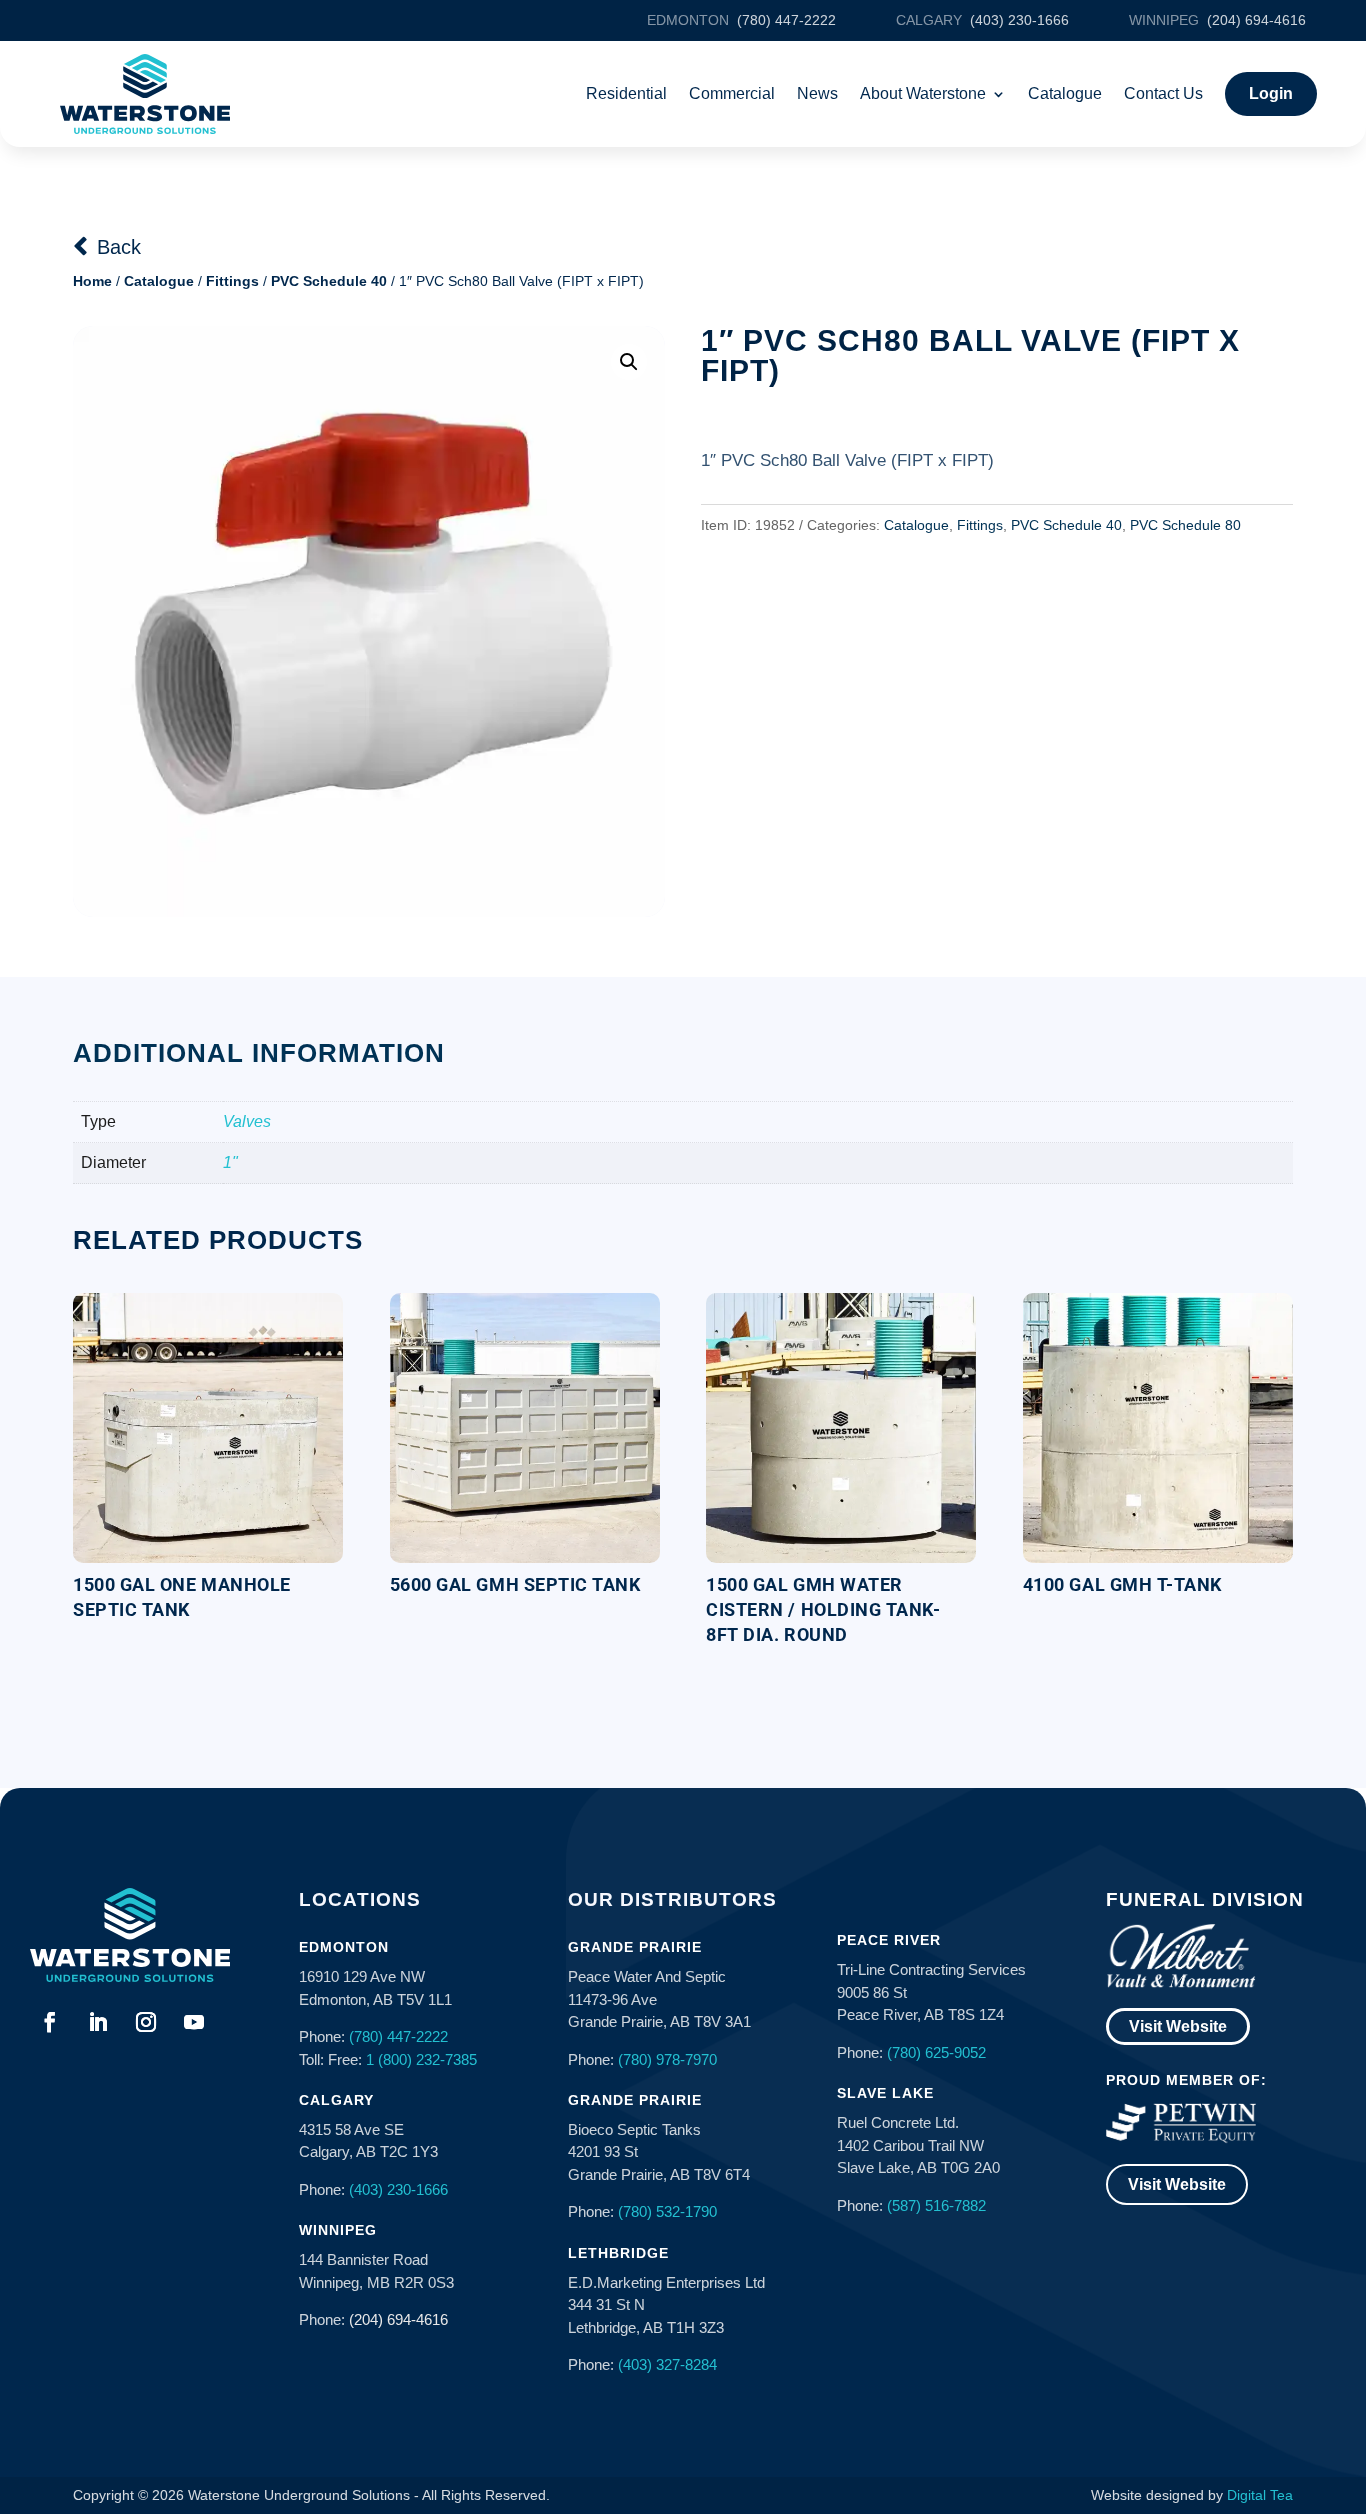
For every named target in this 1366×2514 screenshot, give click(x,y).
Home (92, 281)
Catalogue (1065, 93)
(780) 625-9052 (936, 2052)
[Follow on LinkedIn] (98, 2022)
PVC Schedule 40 (329, 281)
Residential (626, 93)
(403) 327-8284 (667, 2364)
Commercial (732, 93)
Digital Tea (1260, 2495)
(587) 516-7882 (936, 2205)
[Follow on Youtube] (194, 2022)
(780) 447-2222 (398, 2036)
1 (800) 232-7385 (421, 2059)
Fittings (232, 281)
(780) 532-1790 (667, 2211)
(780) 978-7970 (667, 2059)
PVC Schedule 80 (1185, 525)
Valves (247, 1121)
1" (230, 1162)
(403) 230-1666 (398, 2189)
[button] (629, 362)
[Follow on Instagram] (146, 2022)
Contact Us (1163, 93)
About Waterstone (923, 93)
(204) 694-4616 (398, 2319)
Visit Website (1178, 2026)
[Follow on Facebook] (50, 2022)
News (817, 93)
